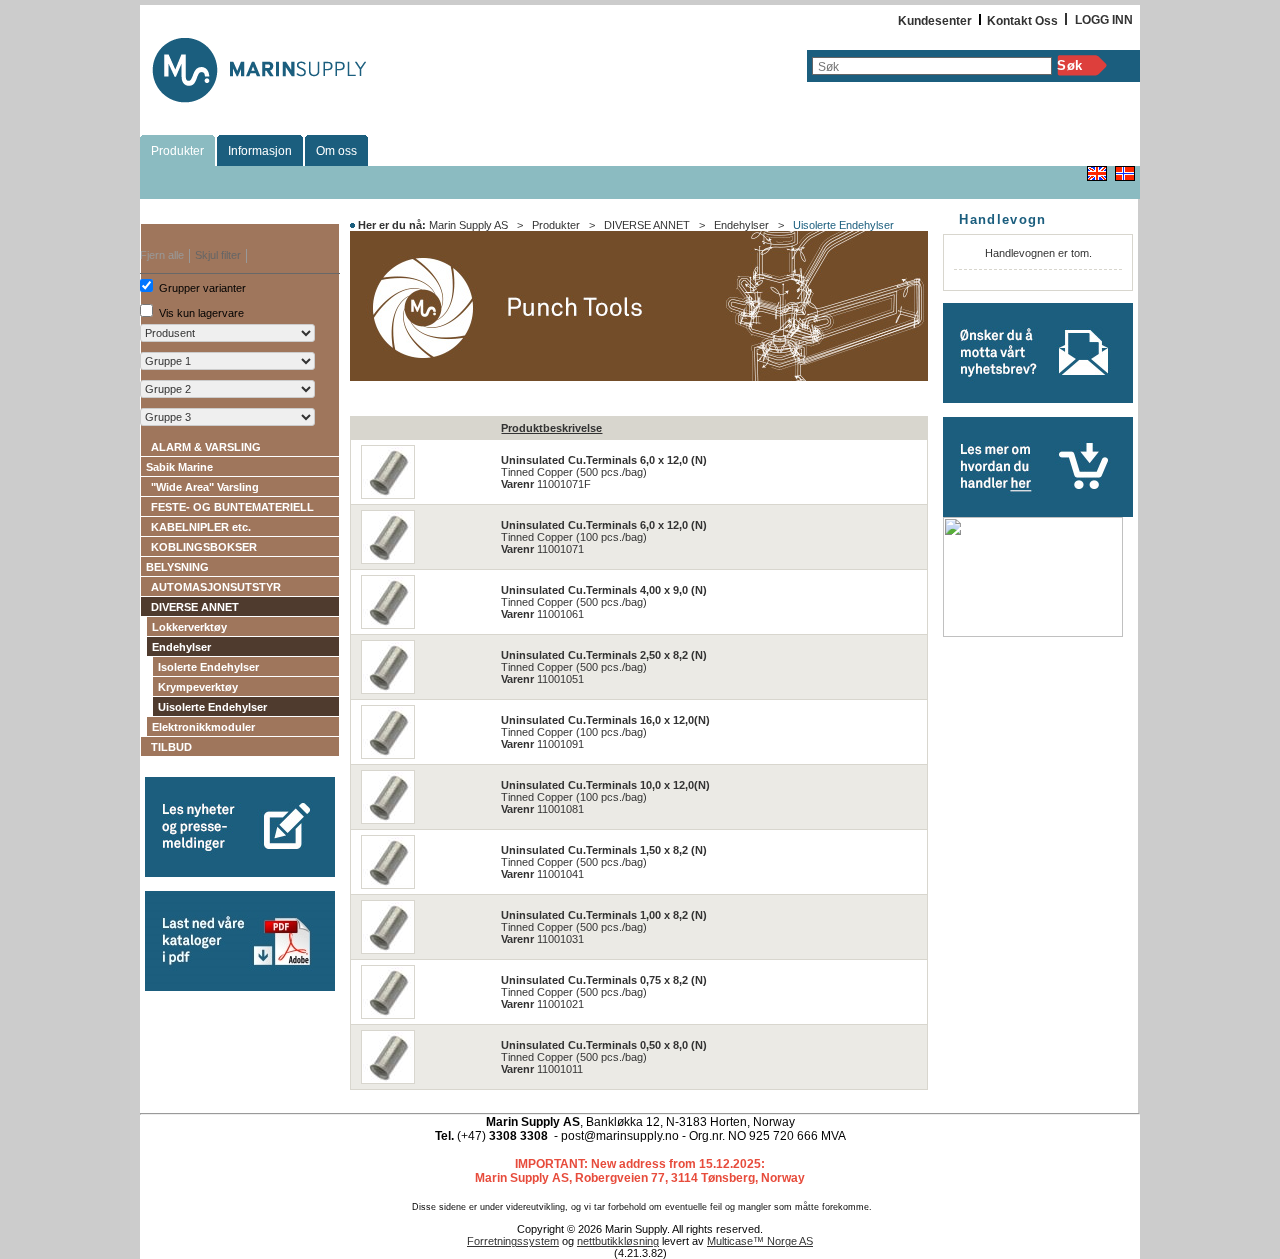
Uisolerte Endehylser (212, 707)
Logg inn (1104, 20)
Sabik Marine (179, 467)
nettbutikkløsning (618, 1241)
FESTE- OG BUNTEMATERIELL (232, 507)
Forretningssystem (513, 1241)
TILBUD (171, 747)
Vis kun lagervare (201, 313)
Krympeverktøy (198, 687)
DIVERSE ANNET (195, 607)
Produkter (177, 151)
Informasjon (260, 151)
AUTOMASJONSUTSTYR (216, 587)
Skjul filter (218, 255)
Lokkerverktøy (189, 627)
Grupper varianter (202, 288)
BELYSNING (177, 567)
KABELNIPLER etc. (201, 527)
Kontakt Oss (1022, 21)
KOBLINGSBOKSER (204, 547)
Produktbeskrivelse (551, 428)
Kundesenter (935, 21)
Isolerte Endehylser (208, 667)
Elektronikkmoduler (203, 727)
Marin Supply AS (468, 225)
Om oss (336, 151)
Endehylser (181, 647)
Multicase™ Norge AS (760, 1241)
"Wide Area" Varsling (205, 487)
